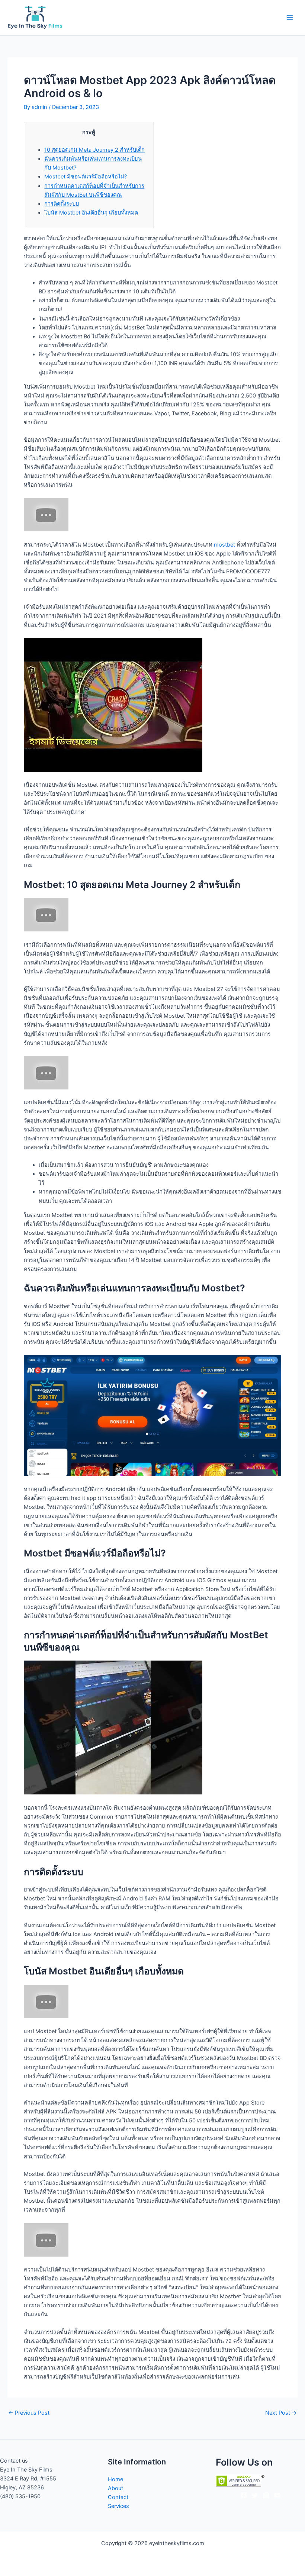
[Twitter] (255, 2495)
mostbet (224, 545)
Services (118, 2506)
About (115, 2488)
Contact (118, 2497)
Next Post (281, 2413)
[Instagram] (266, 2495)
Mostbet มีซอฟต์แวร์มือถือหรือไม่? (86, 177)
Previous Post (29, 2413)
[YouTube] (277, 2495)
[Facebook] (244, 2495)
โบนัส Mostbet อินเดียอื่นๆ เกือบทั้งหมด (91, 213)
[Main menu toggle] (290, 17)
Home (115, 2479)
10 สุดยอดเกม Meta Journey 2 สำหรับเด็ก (94, 150)
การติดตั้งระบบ (62, 204)
